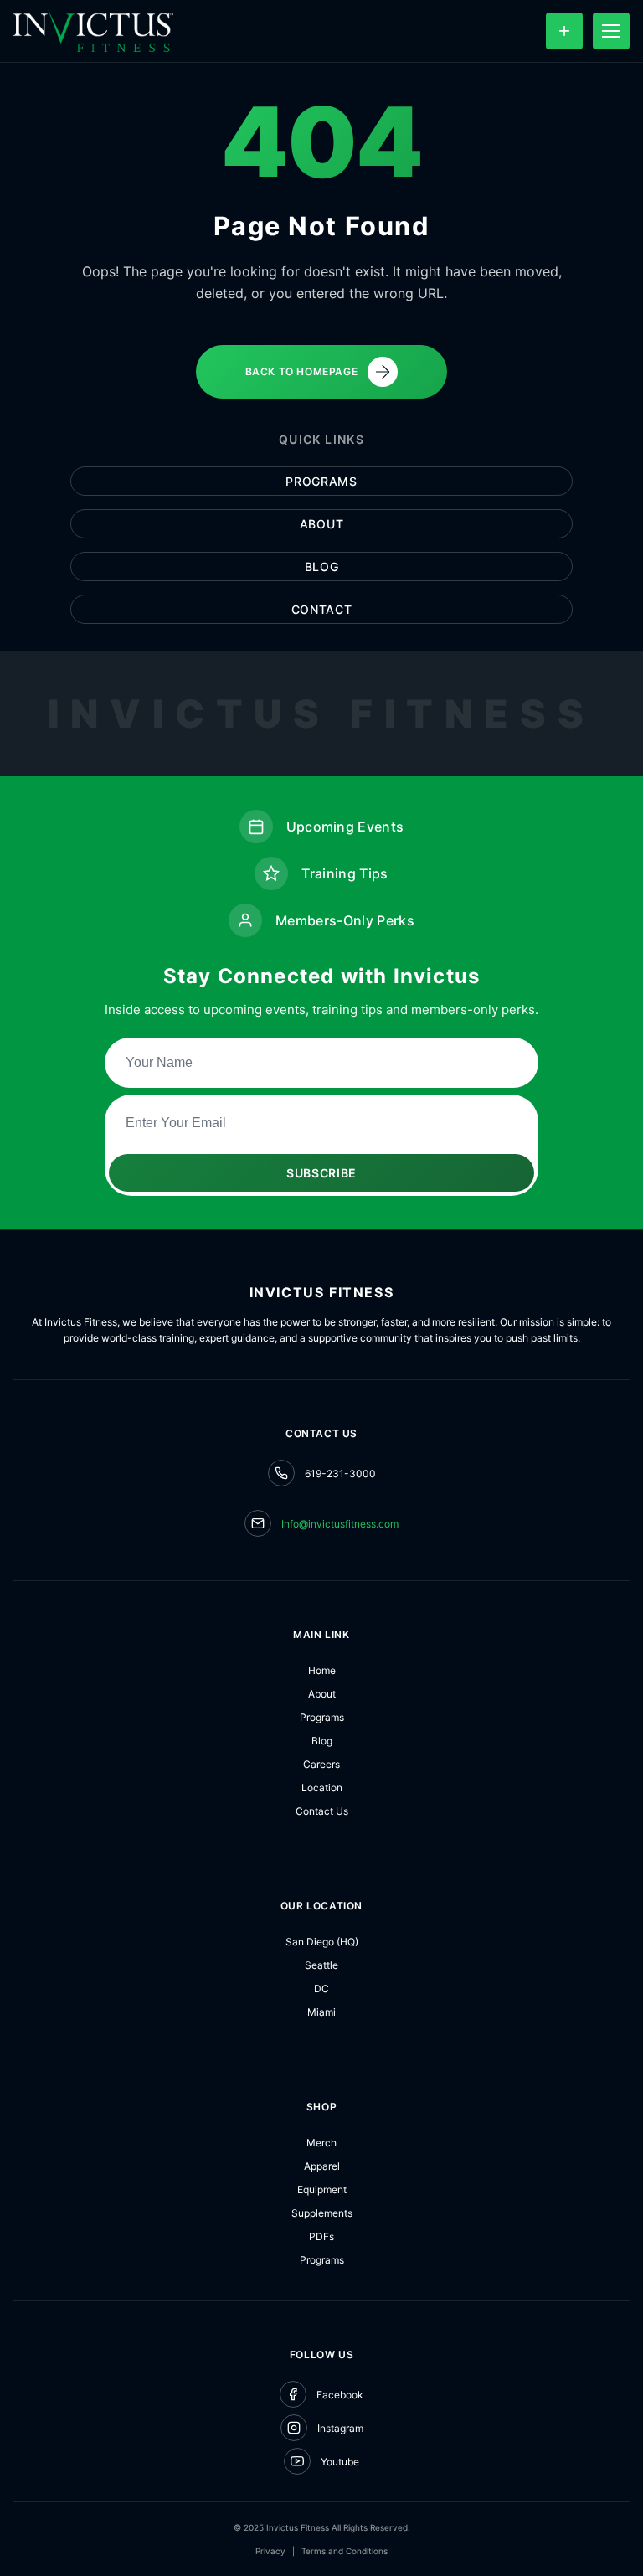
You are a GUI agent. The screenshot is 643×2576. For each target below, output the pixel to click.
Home (322, 1670)
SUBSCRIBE (321, 1173)
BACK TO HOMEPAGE (302, 371)
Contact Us (322, 1811)
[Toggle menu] (611, 31)
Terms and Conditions (345, 2551)
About (322, 524)
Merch (321, 2143)
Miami (321, 2012)
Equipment (322, 2190)
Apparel (322, 2166)
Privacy (270, 2551)
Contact (322, 609)
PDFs (321, 2236)
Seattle (321, 1965)
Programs (321, 481)
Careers (321, 1764)
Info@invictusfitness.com (340, 1524)
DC (321, 1989)
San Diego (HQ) (322, 1942)
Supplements (322, 2213)
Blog (322, 567)
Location (322, 1788)
